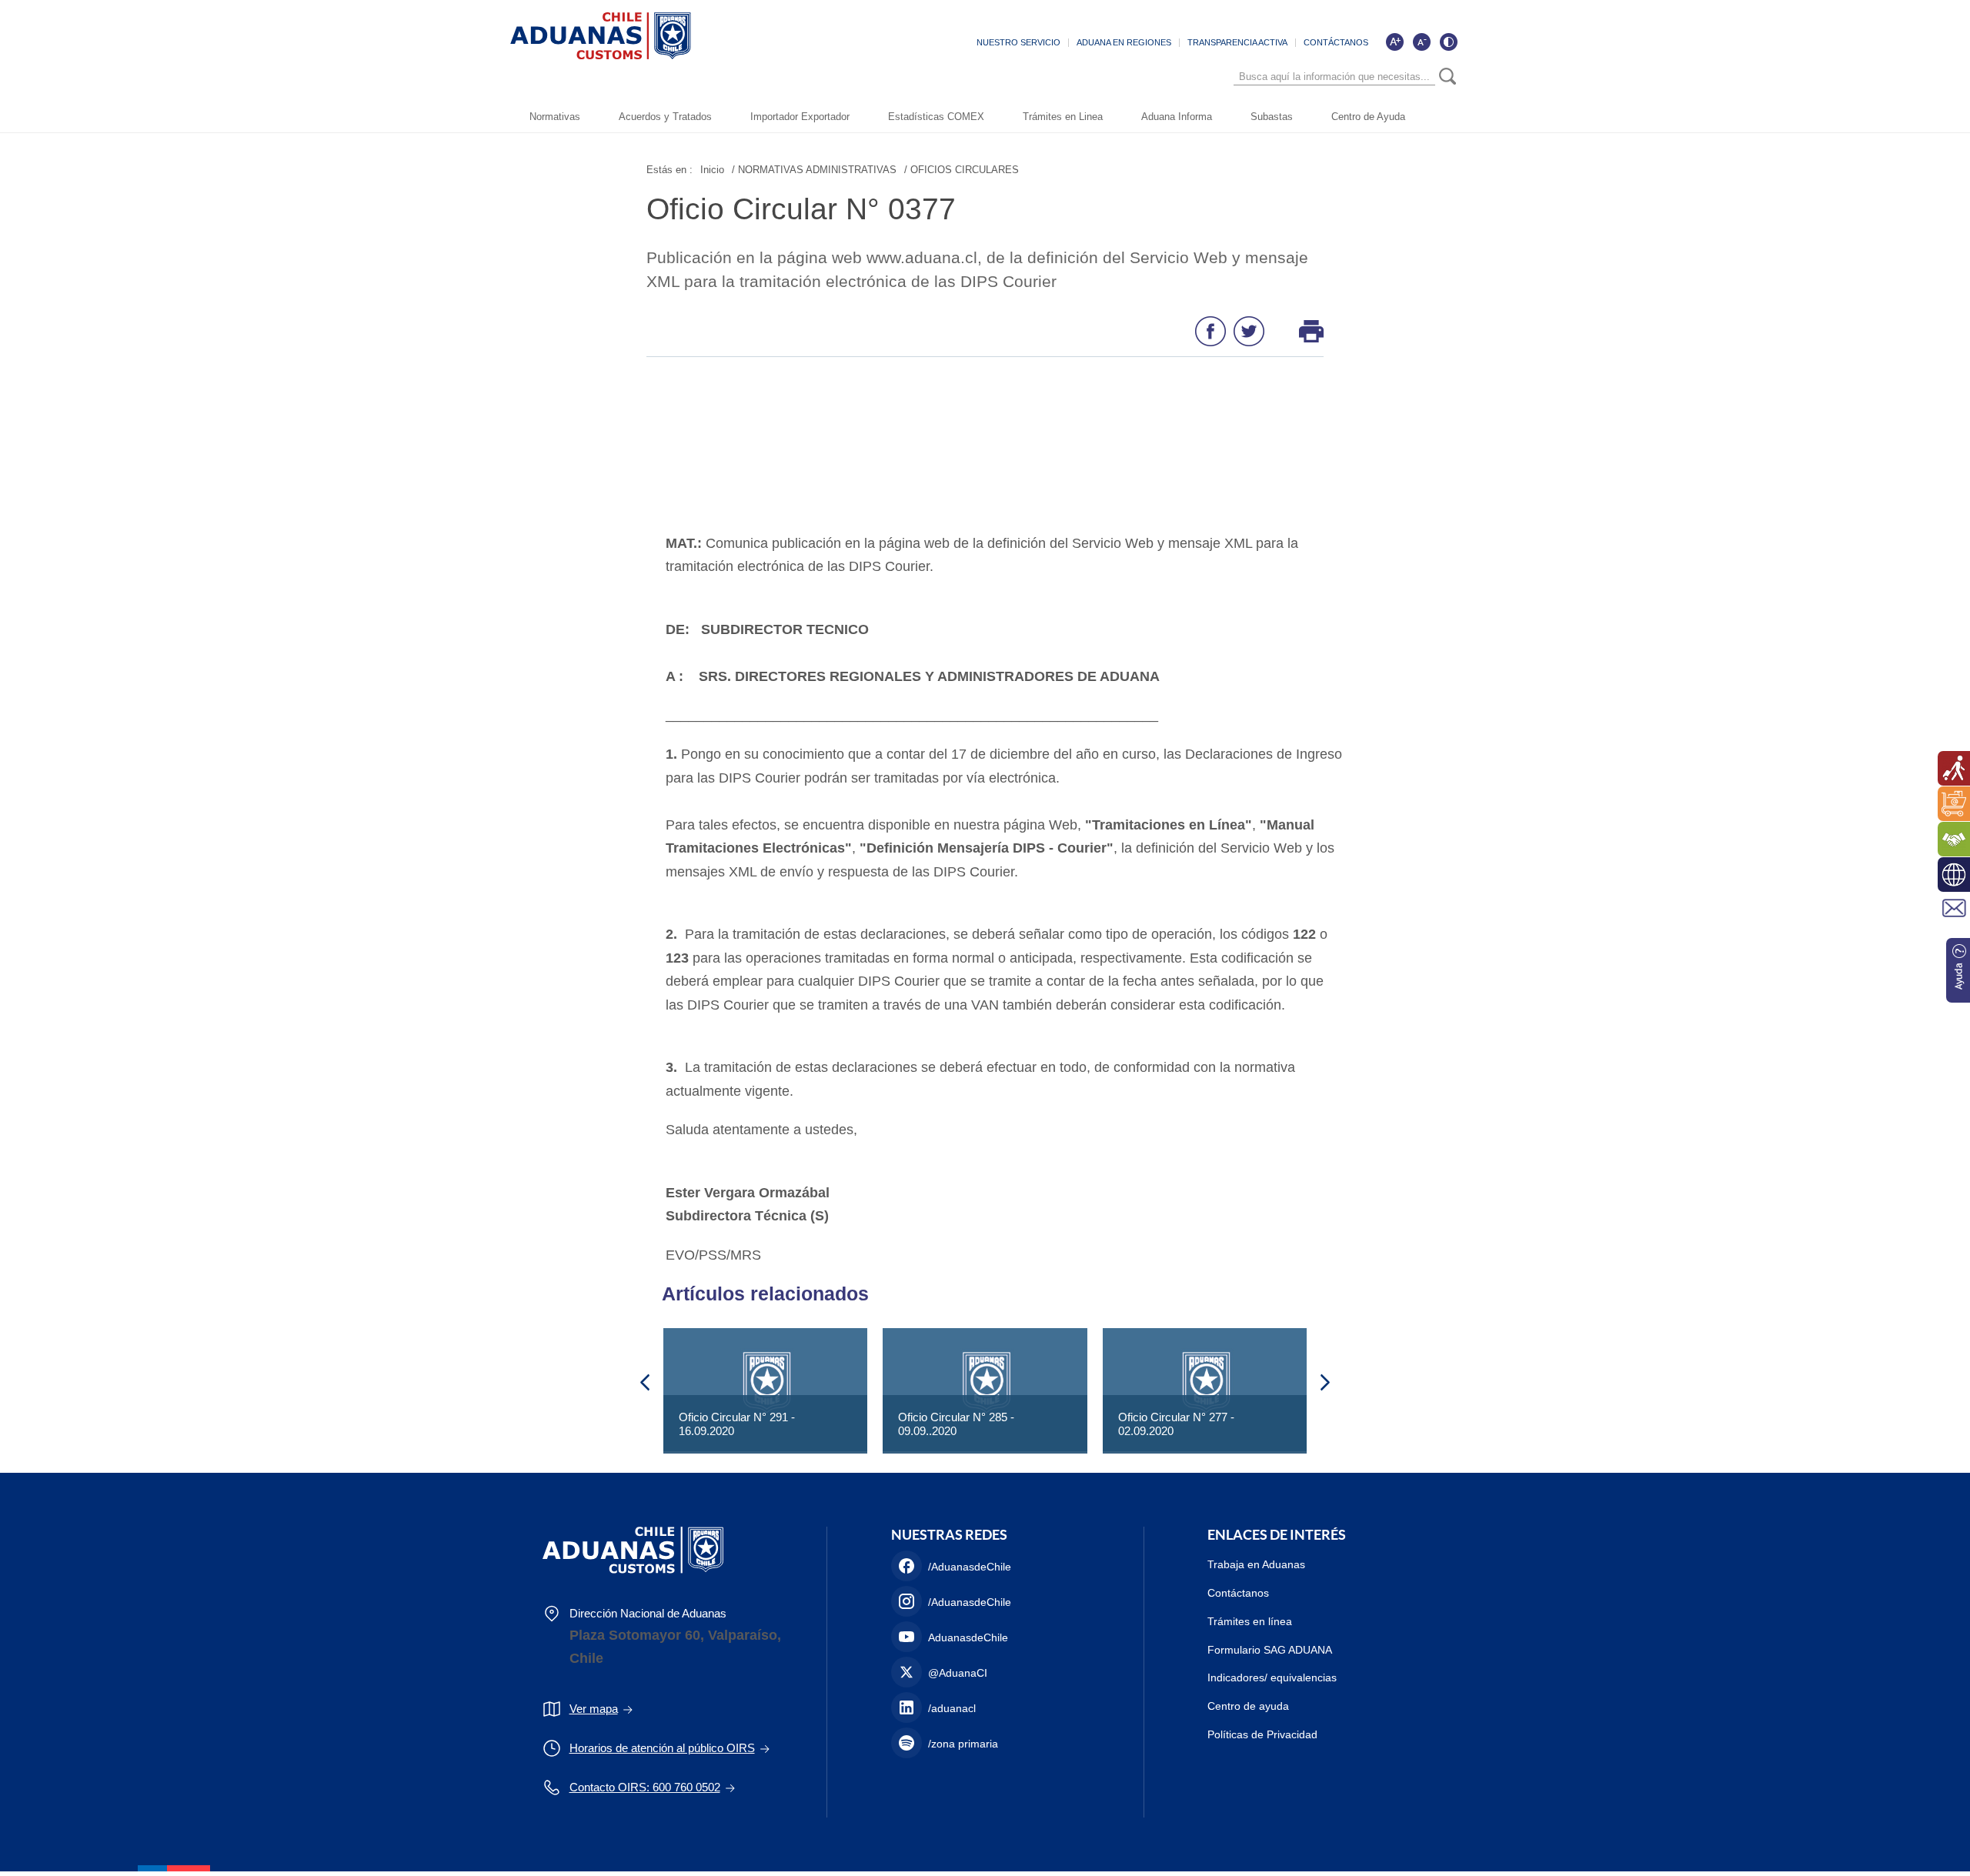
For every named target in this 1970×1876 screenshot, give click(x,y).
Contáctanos (1238, 1593)
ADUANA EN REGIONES (1124, 42)
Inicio (712, 170)
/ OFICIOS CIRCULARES (962, 170)
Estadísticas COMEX (936, 117)
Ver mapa (594, 1709)
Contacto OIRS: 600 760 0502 (645, 1787)
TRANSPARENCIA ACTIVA (1237, 42)
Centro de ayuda (1248, 1706)
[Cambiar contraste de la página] (1448, 42)
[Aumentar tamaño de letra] (1394, 42)
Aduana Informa (1177, 117)
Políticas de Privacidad (1262, 1734)
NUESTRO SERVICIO (1018, 42)
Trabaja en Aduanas (1256, 1564)
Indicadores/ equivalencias (1272, 1677)
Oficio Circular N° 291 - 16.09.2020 (737, 1424)
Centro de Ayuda (1368, 117)
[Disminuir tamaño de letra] (1421, 42)
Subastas (1272, 117)
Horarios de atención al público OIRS (662, 1748)
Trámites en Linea (1063, 117)
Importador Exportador (800, 117)
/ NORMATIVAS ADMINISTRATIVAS (814, 170)
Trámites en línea (1250, 1621)
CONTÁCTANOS (1336, 42)
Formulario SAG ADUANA (1270, 1650)
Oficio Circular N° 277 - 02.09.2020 (1176, 1424)
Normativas (555, 117)
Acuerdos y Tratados (665, 117)
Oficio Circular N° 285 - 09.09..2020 (956, 1424)
